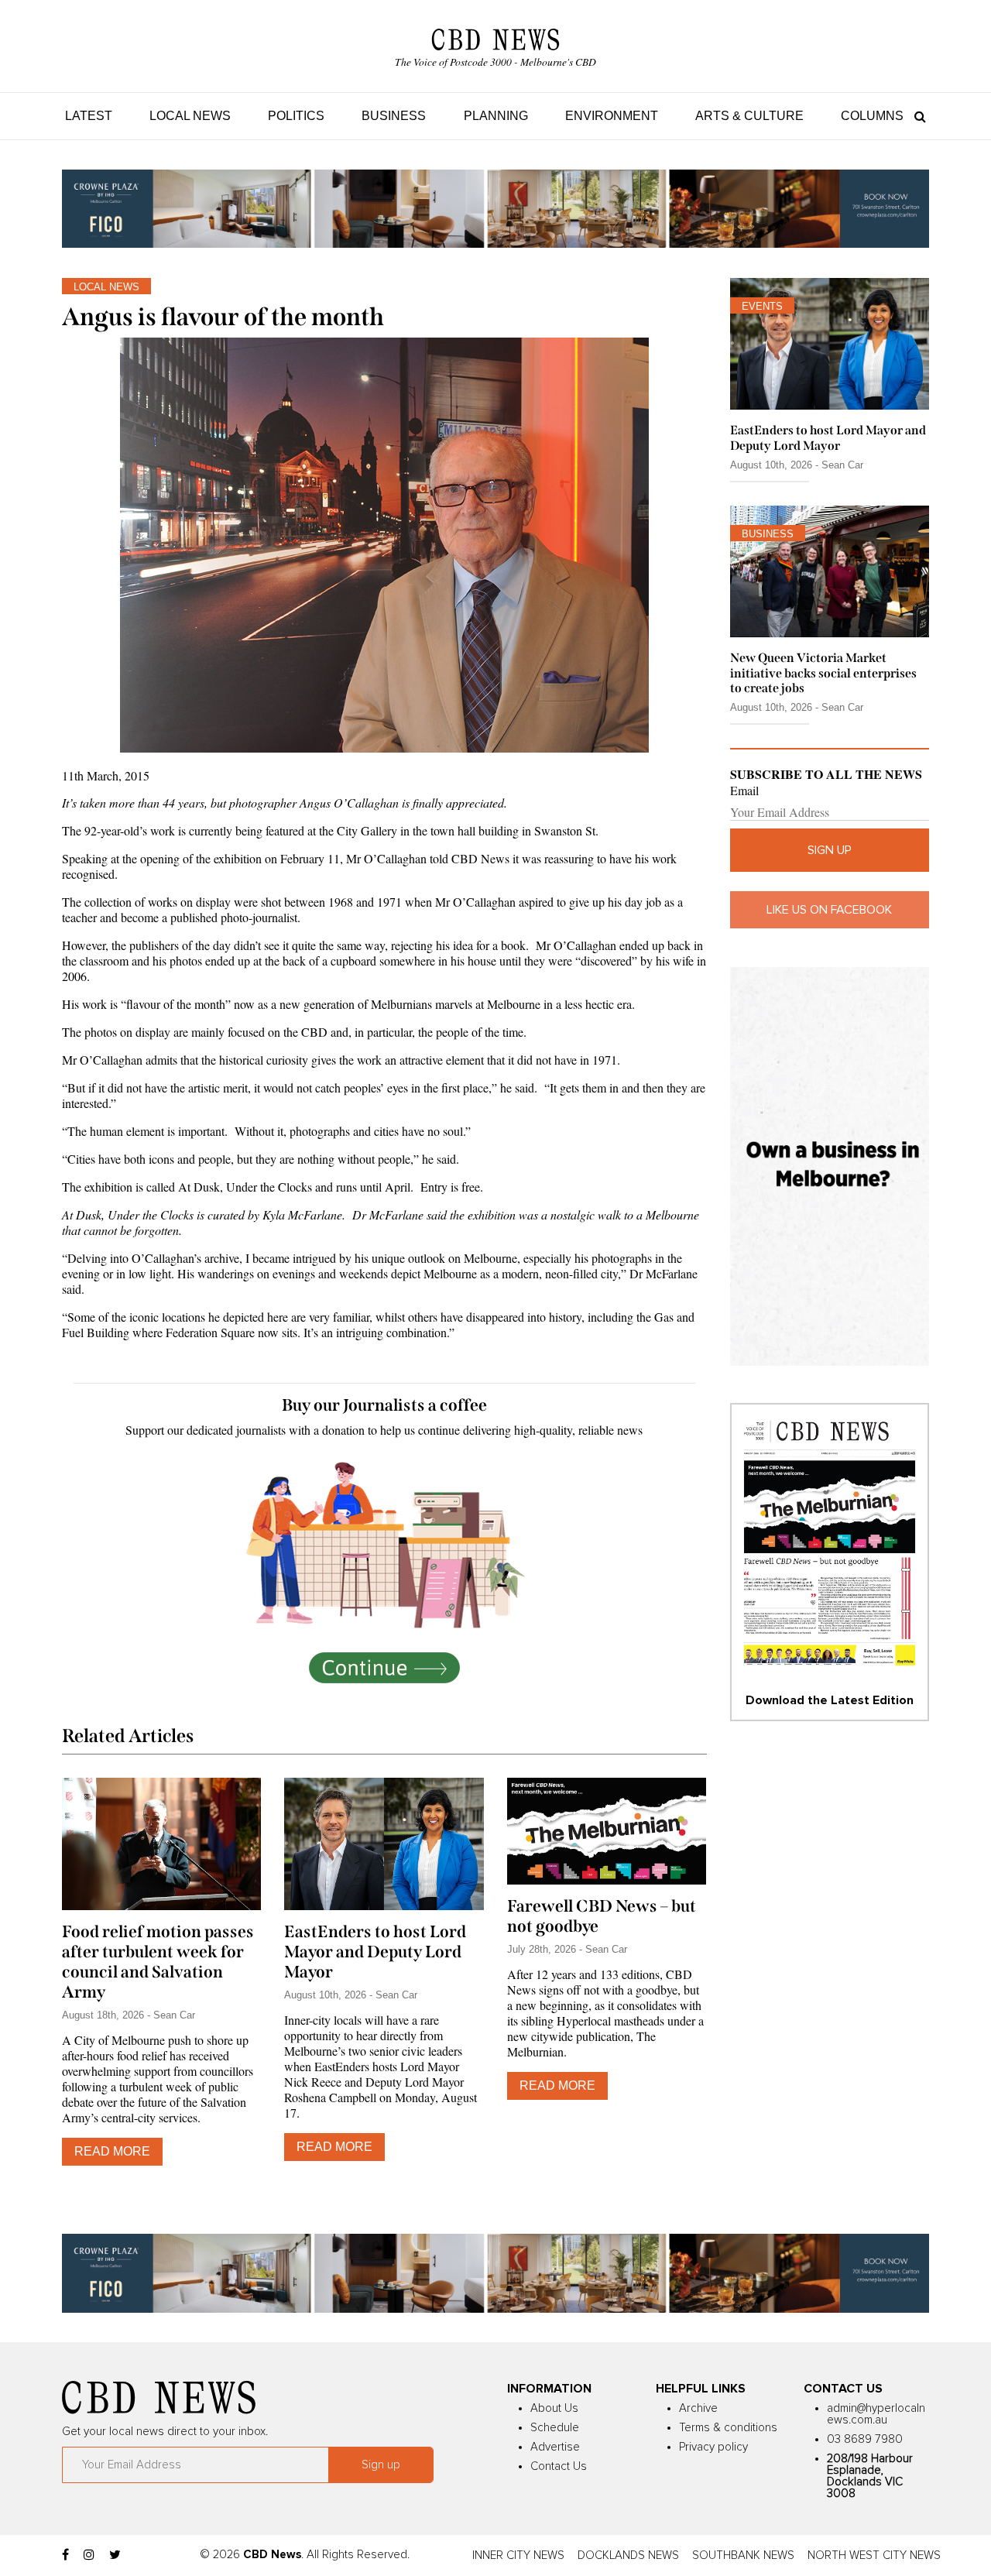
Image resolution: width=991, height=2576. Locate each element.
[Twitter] (115, 2555)
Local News (190, 116)
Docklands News (628, 2555)
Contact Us (559, 2466)
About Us (554, 2408)
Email (744, 791)
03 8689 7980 (865, 2439)
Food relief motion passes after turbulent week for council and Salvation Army (158, 1962)
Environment (612, 116)
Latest (89, 116)
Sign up (830, 850)
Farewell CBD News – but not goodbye (602, 1916)
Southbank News (743, 2555)
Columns (872, 116)
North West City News (874, 2555)
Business (394, 116)
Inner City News (518, 2555)
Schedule (555, 2428)
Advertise (555, 2447)
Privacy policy (713, 2447)
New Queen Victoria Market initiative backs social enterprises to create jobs (823, 672)
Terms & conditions (728, 2428)
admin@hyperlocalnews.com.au (876, 2414)
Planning (496, 116)
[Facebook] (65, 2555)
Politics (296, 116)
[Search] (916, 116)
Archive (698, 2408)
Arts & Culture (749, 116)
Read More (112, 2151)
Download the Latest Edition (830, 1700)
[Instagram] (89, 2555)
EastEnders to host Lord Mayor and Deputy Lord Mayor (375, 1952)
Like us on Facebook (829, 910)
